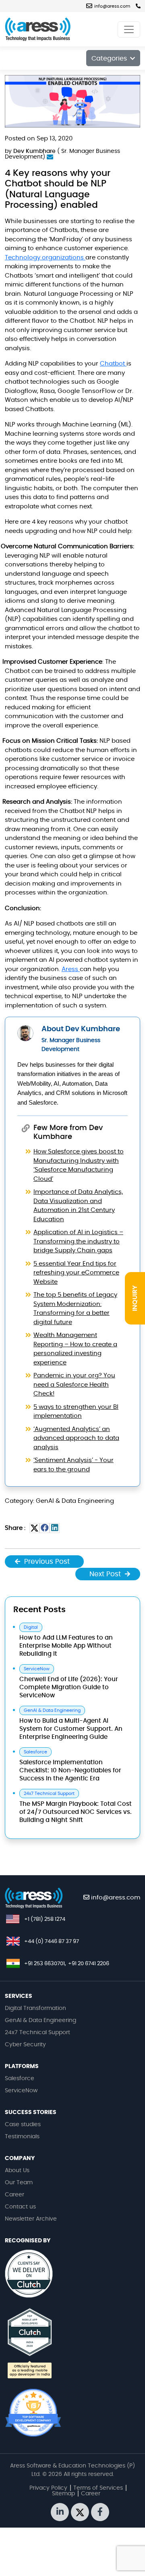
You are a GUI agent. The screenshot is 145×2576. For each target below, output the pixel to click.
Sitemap (63, 2494)
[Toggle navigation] (129, 29)
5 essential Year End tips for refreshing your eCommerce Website (76, 1273)
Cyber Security (25, 2045)
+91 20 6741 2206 (89, 1964)
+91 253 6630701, (45, 1964)
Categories (110, 58)
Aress (71, 969)
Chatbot (113, 364)
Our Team (19, 2183)
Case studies (23, 2125)
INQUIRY (135, 1298)
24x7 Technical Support (37, 2033)
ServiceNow (21, 2091)
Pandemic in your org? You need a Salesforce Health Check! (74, 1385)
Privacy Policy (48, 2488)
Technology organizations (45, 258)
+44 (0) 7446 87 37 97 (52, 1942)
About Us (17, 2171)
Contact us (20, 2207)
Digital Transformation (35, 2008)
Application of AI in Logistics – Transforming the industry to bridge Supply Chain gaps (78, 1241)
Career (14, 2195)
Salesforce (20, 2079)
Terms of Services (98, 2488)
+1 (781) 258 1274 (45, 1919)
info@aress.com (112, 6)
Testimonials (22, 2137)
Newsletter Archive (31, 2219)
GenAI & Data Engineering (40, 2020)
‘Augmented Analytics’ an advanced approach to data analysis (76, 1438)
